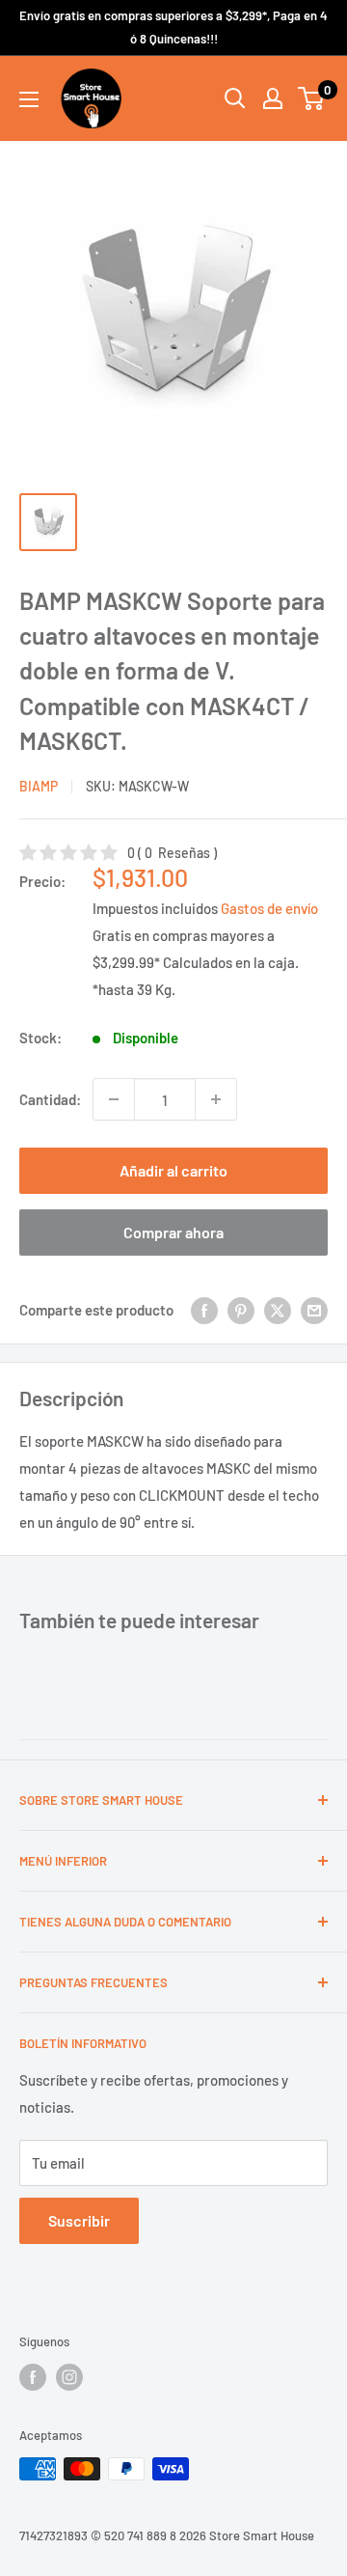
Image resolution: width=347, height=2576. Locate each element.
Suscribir (79, 2220)
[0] (312, 98)
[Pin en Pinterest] (241, 1309)
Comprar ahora (173, 1232)
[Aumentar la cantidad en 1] (216, 1099)
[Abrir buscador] (235, 98)
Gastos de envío (269, 908)
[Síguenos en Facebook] (33, 2377)
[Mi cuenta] (273, 98)
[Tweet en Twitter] (278, 1309)
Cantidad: (50, 1099)
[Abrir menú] (29, 99)
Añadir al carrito (173, 1170)
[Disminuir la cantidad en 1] (114, 1099)
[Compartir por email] (314, 1309)
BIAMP (39, 786)
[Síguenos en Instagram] (69, 2377)
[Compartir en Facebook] (204, 1309)
